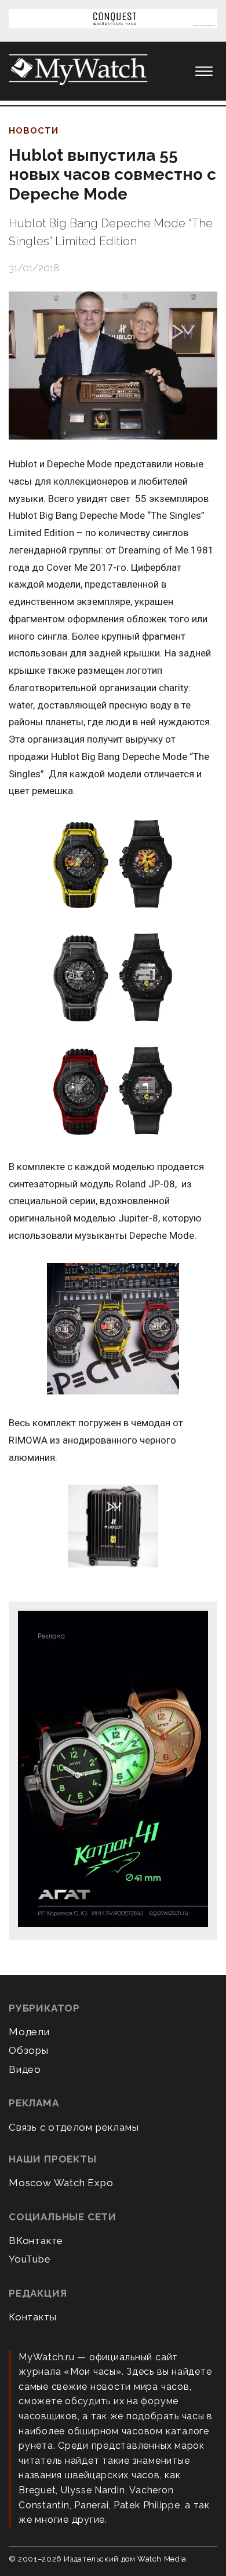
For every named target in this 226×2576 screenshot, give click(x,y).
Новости (34, 131)
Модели (29, 2032)
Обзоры (29, 2050)
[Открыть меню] (204, 71)
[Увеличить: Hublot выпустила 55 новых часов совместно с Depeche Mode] (113, 366)
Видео (25, 2069)
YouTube (30, 2259)
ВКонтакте (36, 2241)
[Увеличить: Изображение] (113, 866)
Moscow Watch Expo (61, 2183)
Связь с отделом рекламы (74, 2127)
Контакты (32, 2317)
